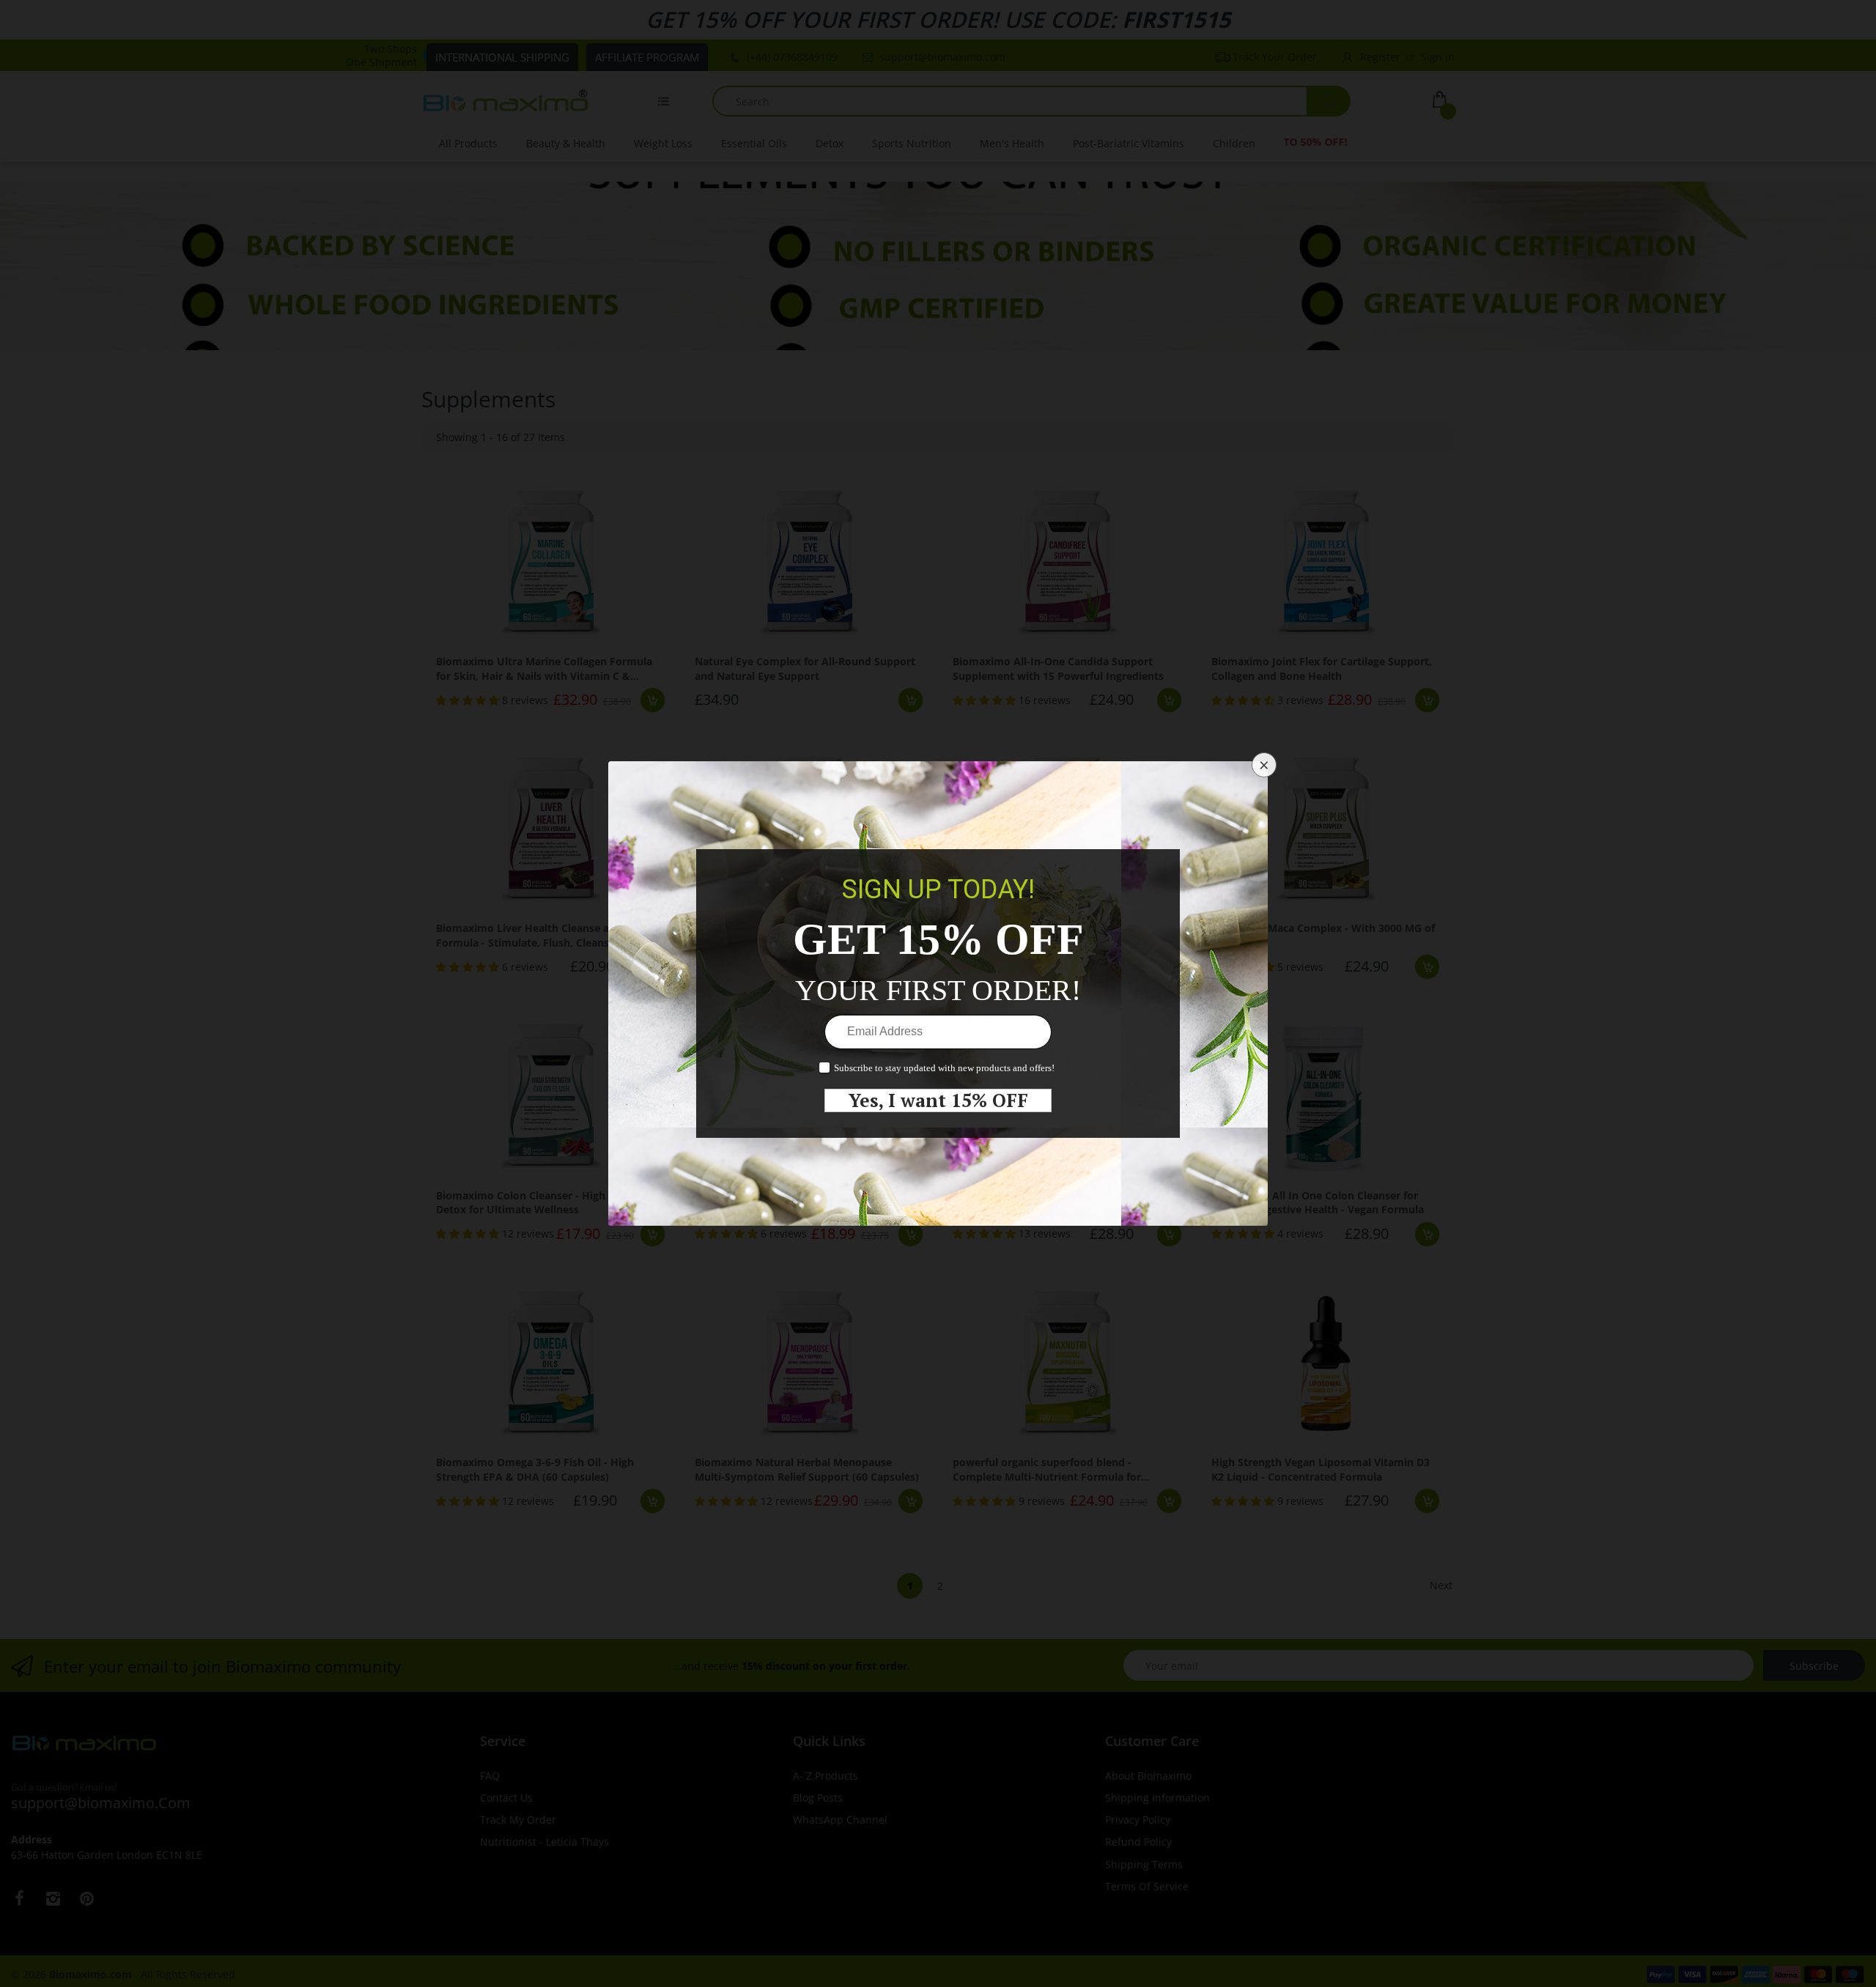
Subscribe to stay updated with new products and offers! (944, 1068)
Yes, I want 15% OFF (938, 1100)
